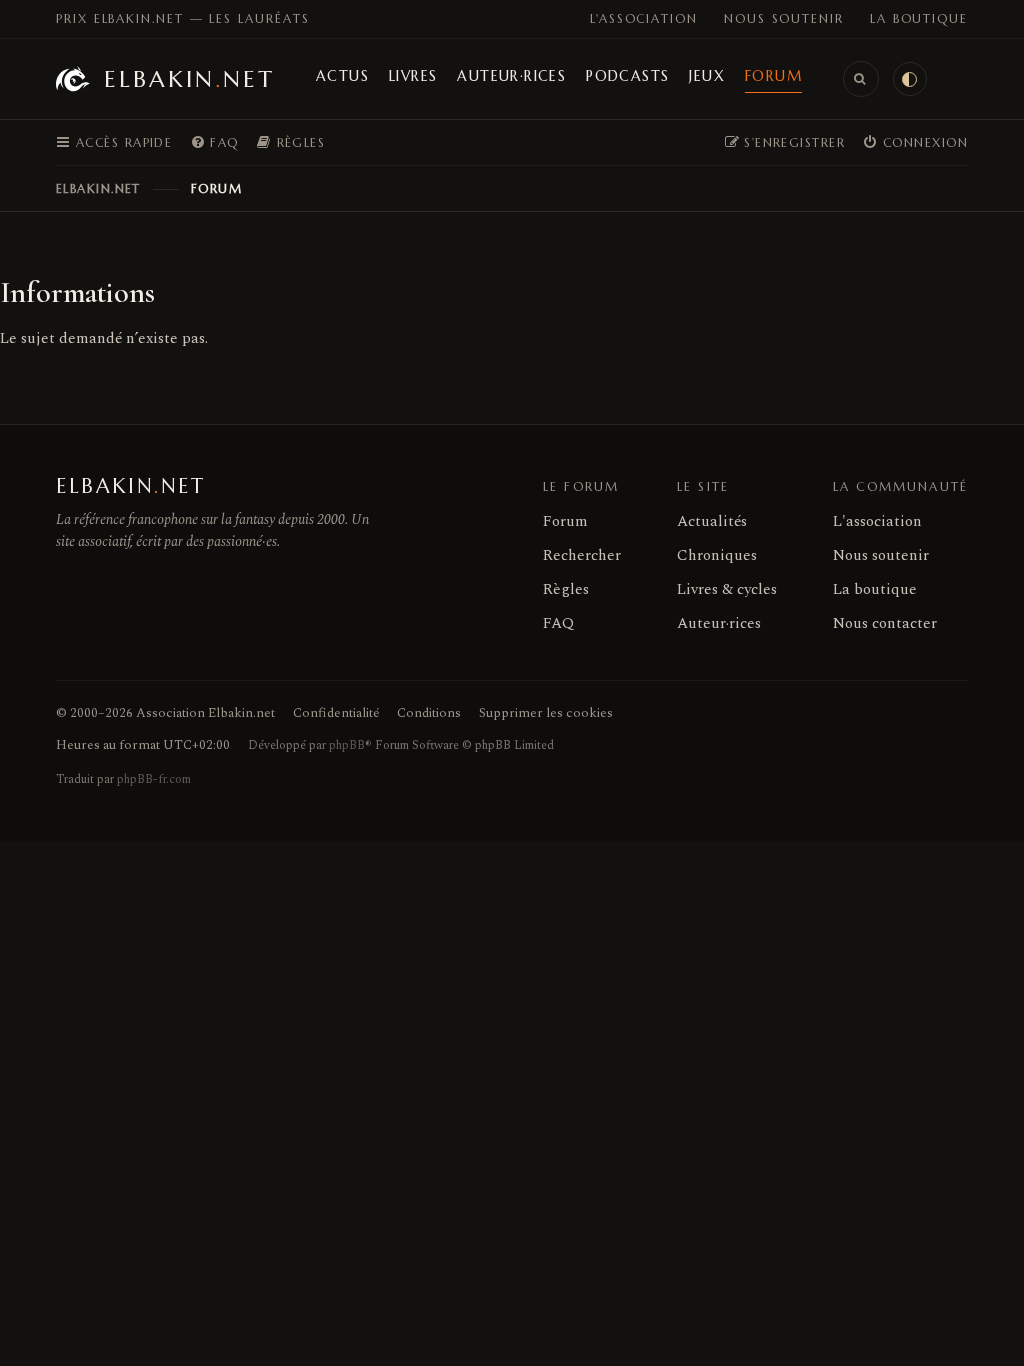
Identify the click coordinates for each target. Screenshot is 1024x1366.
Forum (773, 76)
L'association (644, 18)
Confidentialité (336, 713)
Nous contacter (885, 623)
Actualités (712, 521)
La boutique (919, 18)
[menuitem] (214, 143)
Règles (566, 589)
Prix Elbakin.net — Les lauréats (183, 18)
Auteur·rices (511, 76)
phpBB (347, 745)
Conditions (429, 713)
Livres (413, 76)
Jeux (707, 76)
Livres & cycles (727, 589)
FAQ (558, 623)
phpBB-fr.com (154, 779)
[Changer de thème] (910, 79)
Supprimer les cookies (546, 713)
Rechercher (582, 555)
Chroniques (717, 555)
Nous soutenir (784, 18)
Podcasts (627, 76)
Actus (342, 76)
